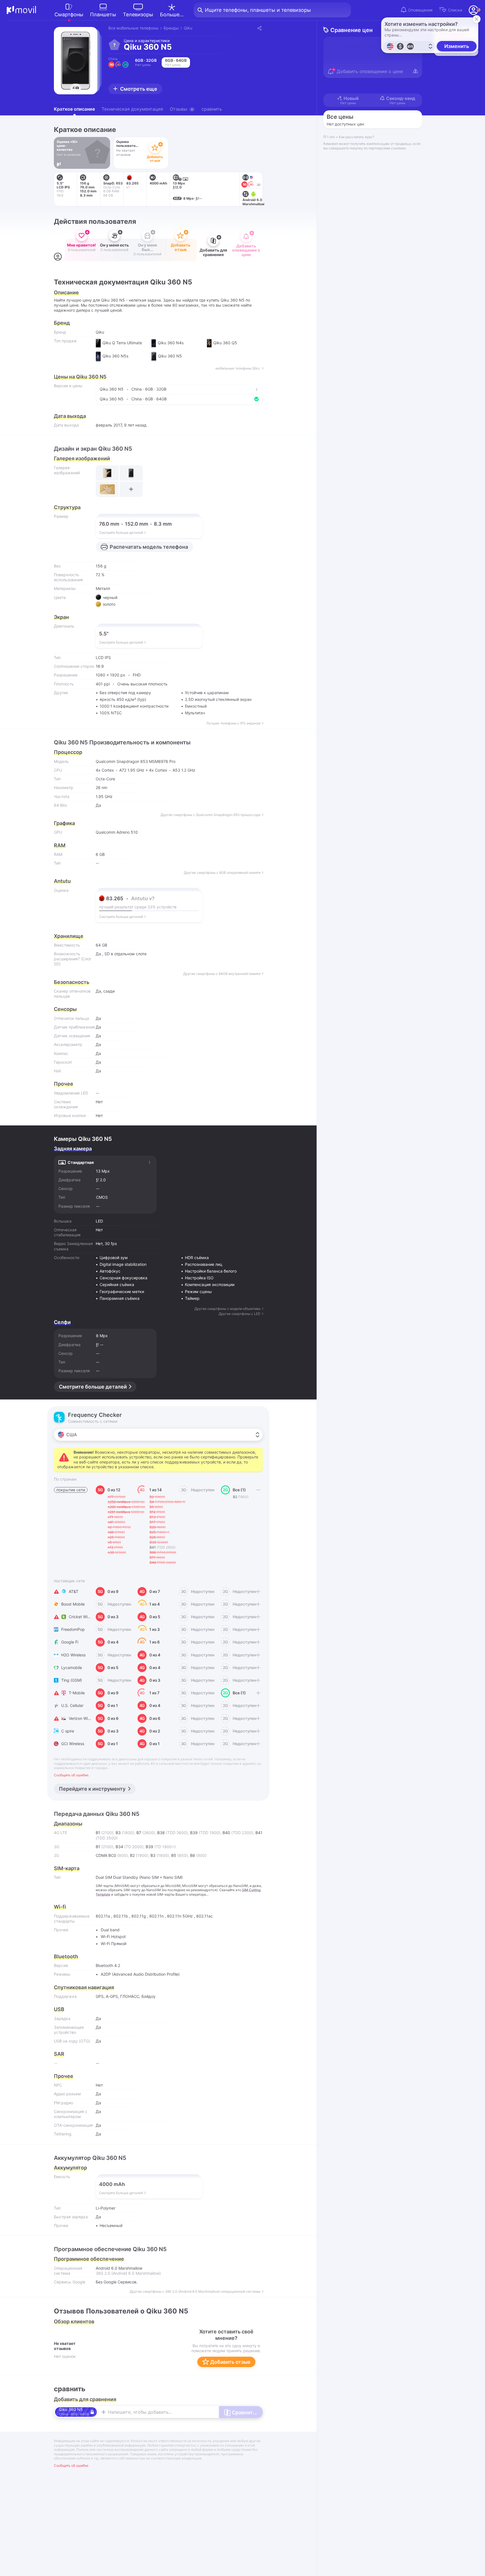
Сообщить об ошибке (71, 2466)
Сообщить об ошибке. (72, 1775)
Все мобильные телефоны (133, 28)
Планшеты (103, 14)
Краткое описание (74, 109)
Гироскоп (63, 1062)
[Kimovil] (21, 10)
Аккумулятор (70, 2168)
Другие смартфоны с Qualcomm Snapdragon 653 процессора (211, 815)
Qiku (188, 28)
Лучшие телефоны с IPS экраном (233, 723)
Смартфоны (69, 14)
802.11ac (204, 1916)
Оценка (61, 890)
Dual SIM (104, 1877)
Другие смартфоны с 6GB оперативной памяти (222, 873)
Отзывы (181, 109)
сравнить (212, 109)
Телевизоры (138, 14)
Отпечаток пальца (71, 1018)
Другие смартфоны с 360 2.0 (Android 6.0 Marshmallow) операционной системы (195, 2292)
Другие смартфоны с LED (240, 1314)
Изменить (457, 46)
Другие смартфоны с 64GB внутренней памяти (222, 974)
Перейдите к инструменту (92, 1789)
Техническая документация (132, 109)
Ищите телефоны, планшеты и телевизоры (258, 10)
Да (98, 954)
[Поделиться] (259, 28)
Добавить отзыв (230, 2362)
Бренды (171, 28)
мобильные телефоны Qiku (238, 368)
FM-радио (63, 2103)
